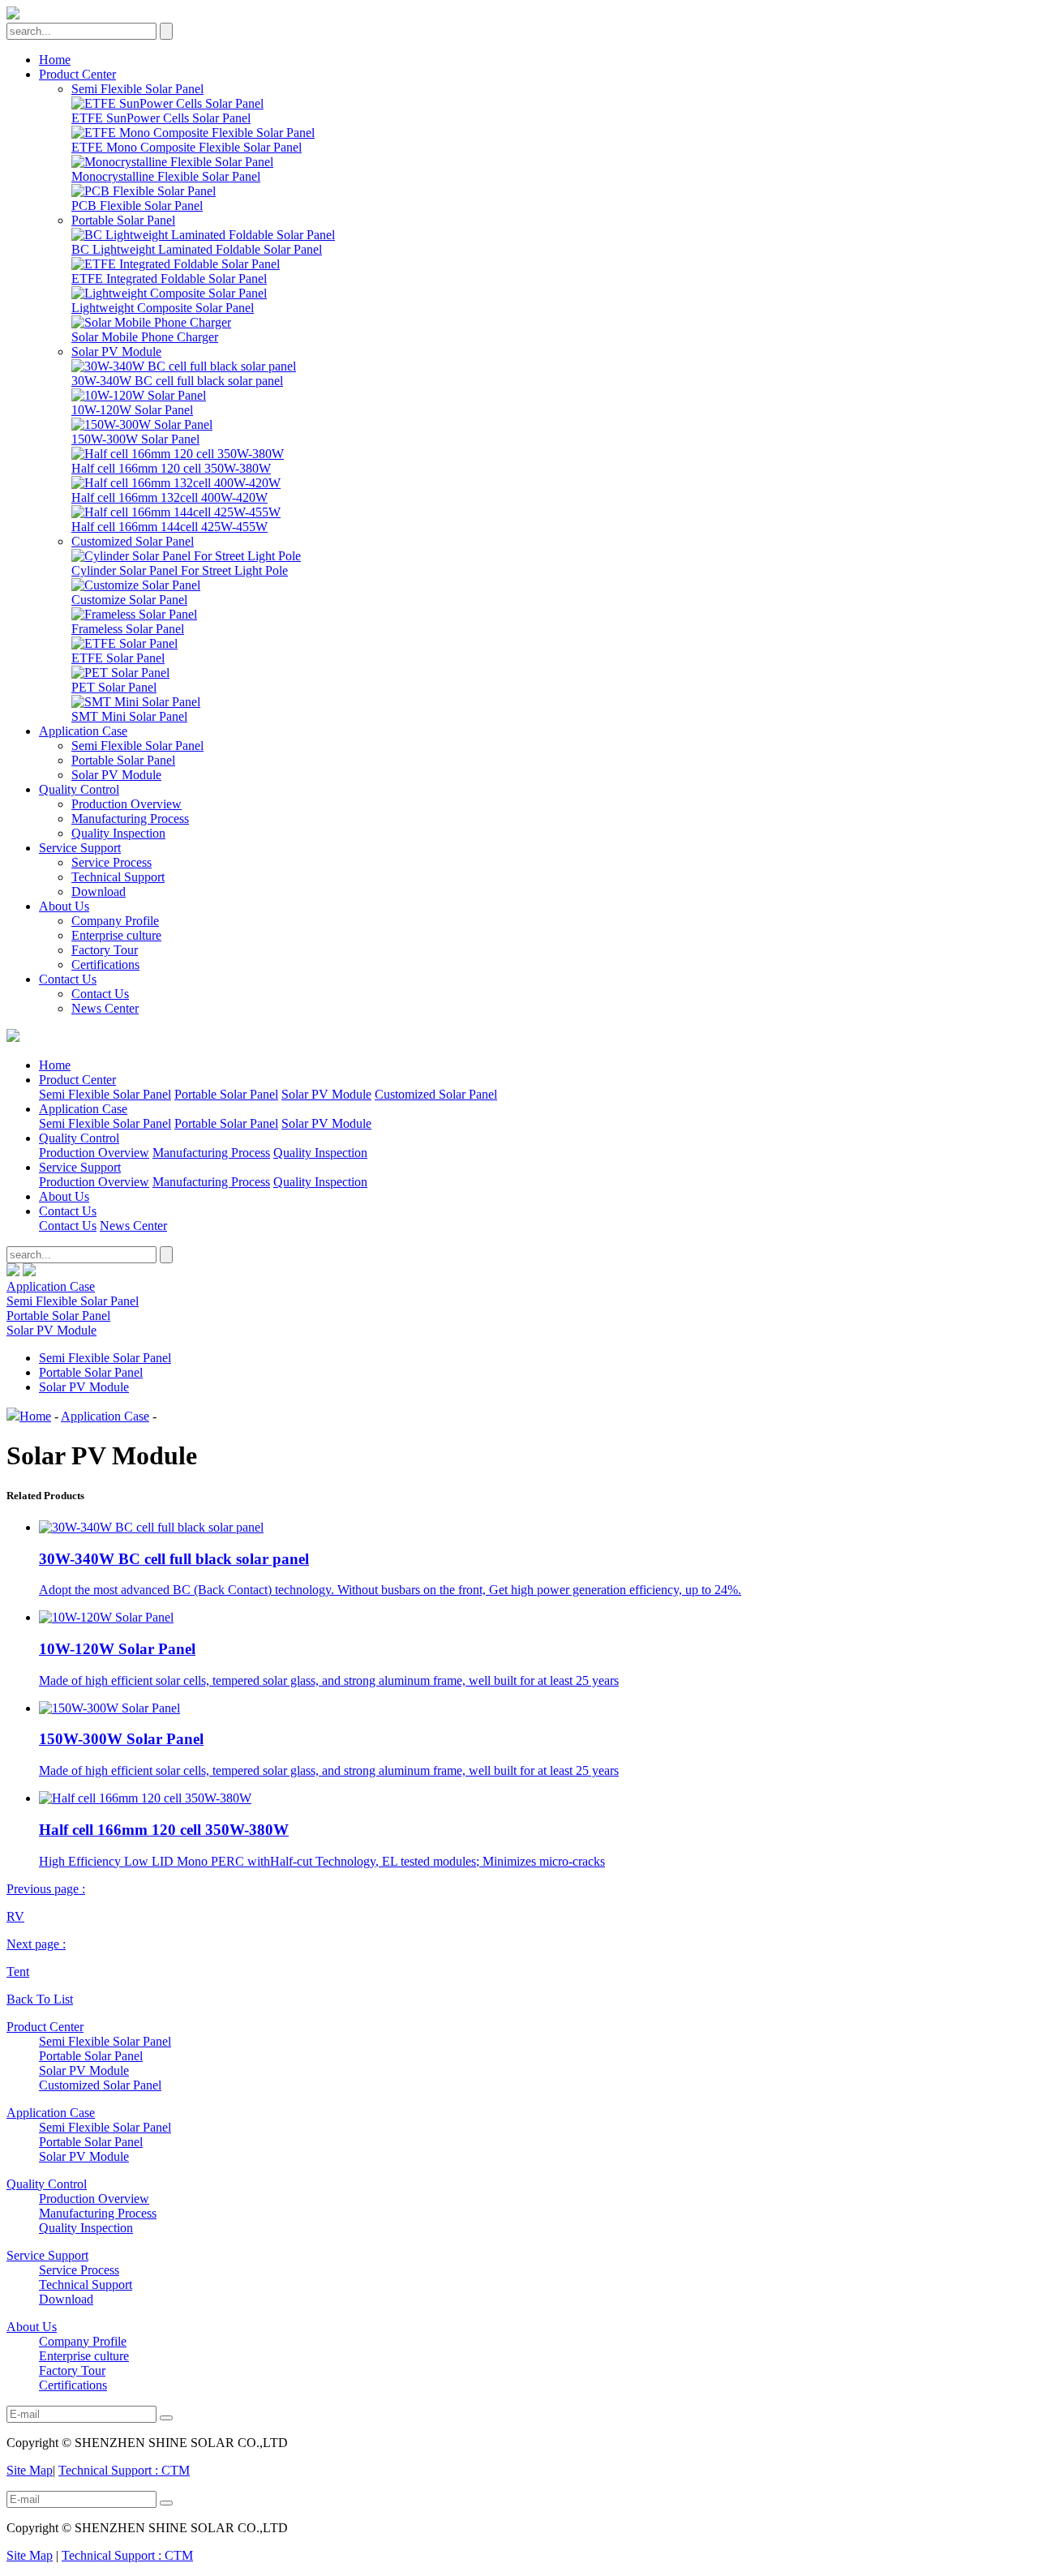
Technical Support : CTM (124, 2470)
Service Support (80, 848)
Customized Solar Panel (133, 541)
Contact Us (68, 979)
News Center (105, 1008)
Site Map (30, 2470)
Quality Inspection (118, 833)
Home (55, 60)
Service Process (112, 862)
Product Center (77, 74)
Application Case (83, 731)
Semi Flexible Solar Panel (137, 89)
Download (99, 892)
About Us (64, 906)
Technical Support (118, 877)
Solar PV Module (116, 351)
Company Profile (115, 921)
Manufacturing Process (130, 819)
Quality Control (79, 789)
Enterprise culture (116, 935)
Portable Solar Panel (123, 220)
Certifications (105, 964)
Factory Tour (105, 950)
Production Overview (127, 804)
